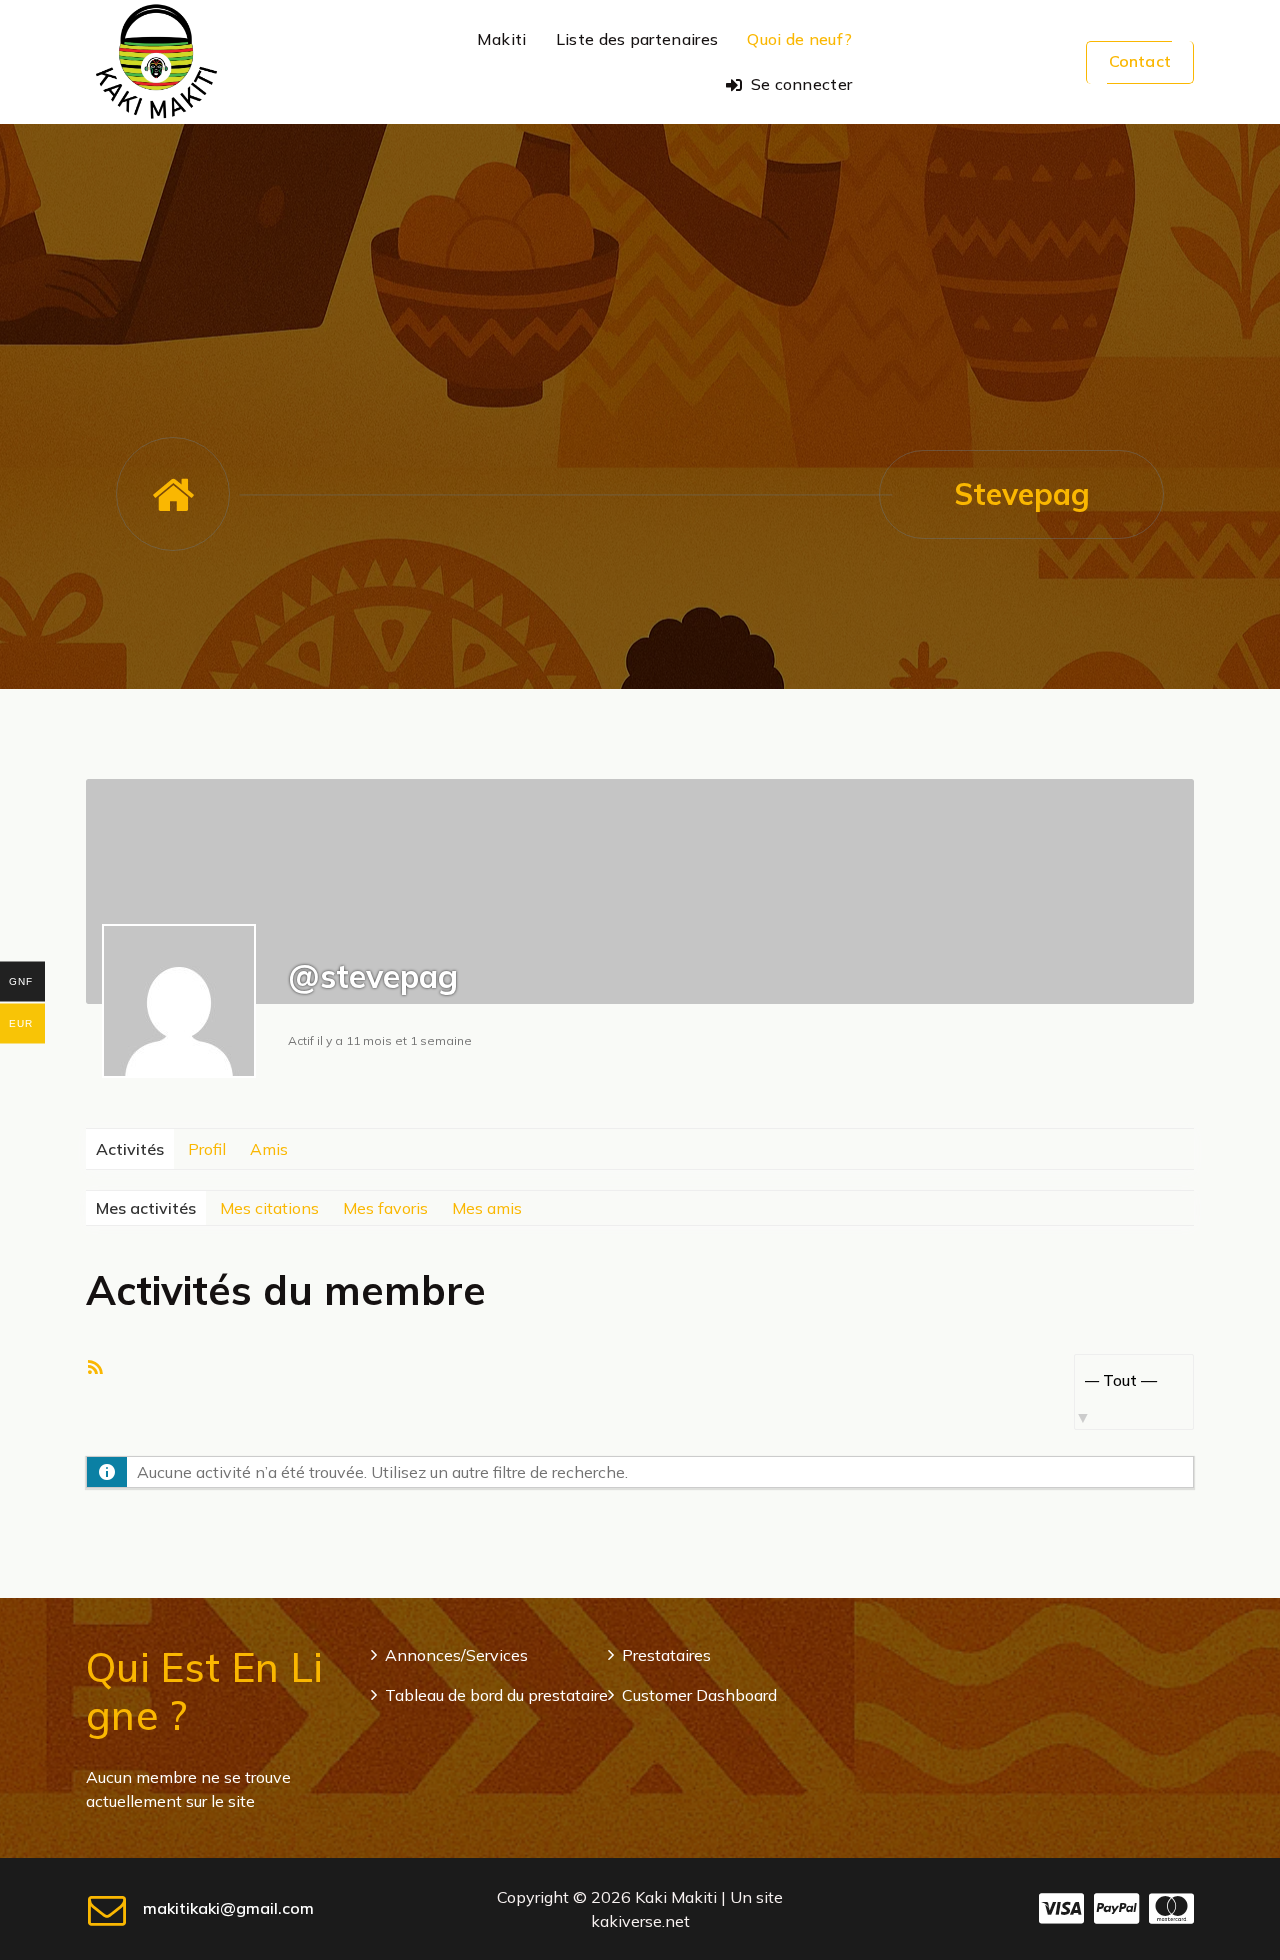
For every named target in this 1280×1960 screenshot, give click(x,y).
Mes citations (269, 1208)
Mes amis (487, 1208)
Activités (130, 1149)
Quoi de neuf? (799, 39)
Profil (207, 1149)
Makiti (502, 39)
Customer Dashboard (699, 1695)
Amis (269, 1149)
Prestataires (666, 1655)
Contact (1140, 61)
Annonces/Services (456, 1655)
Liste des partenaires (637, 39)
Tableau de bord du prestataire (496, 1695)
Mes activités (146, 1208)
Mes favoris (385, 1208)
